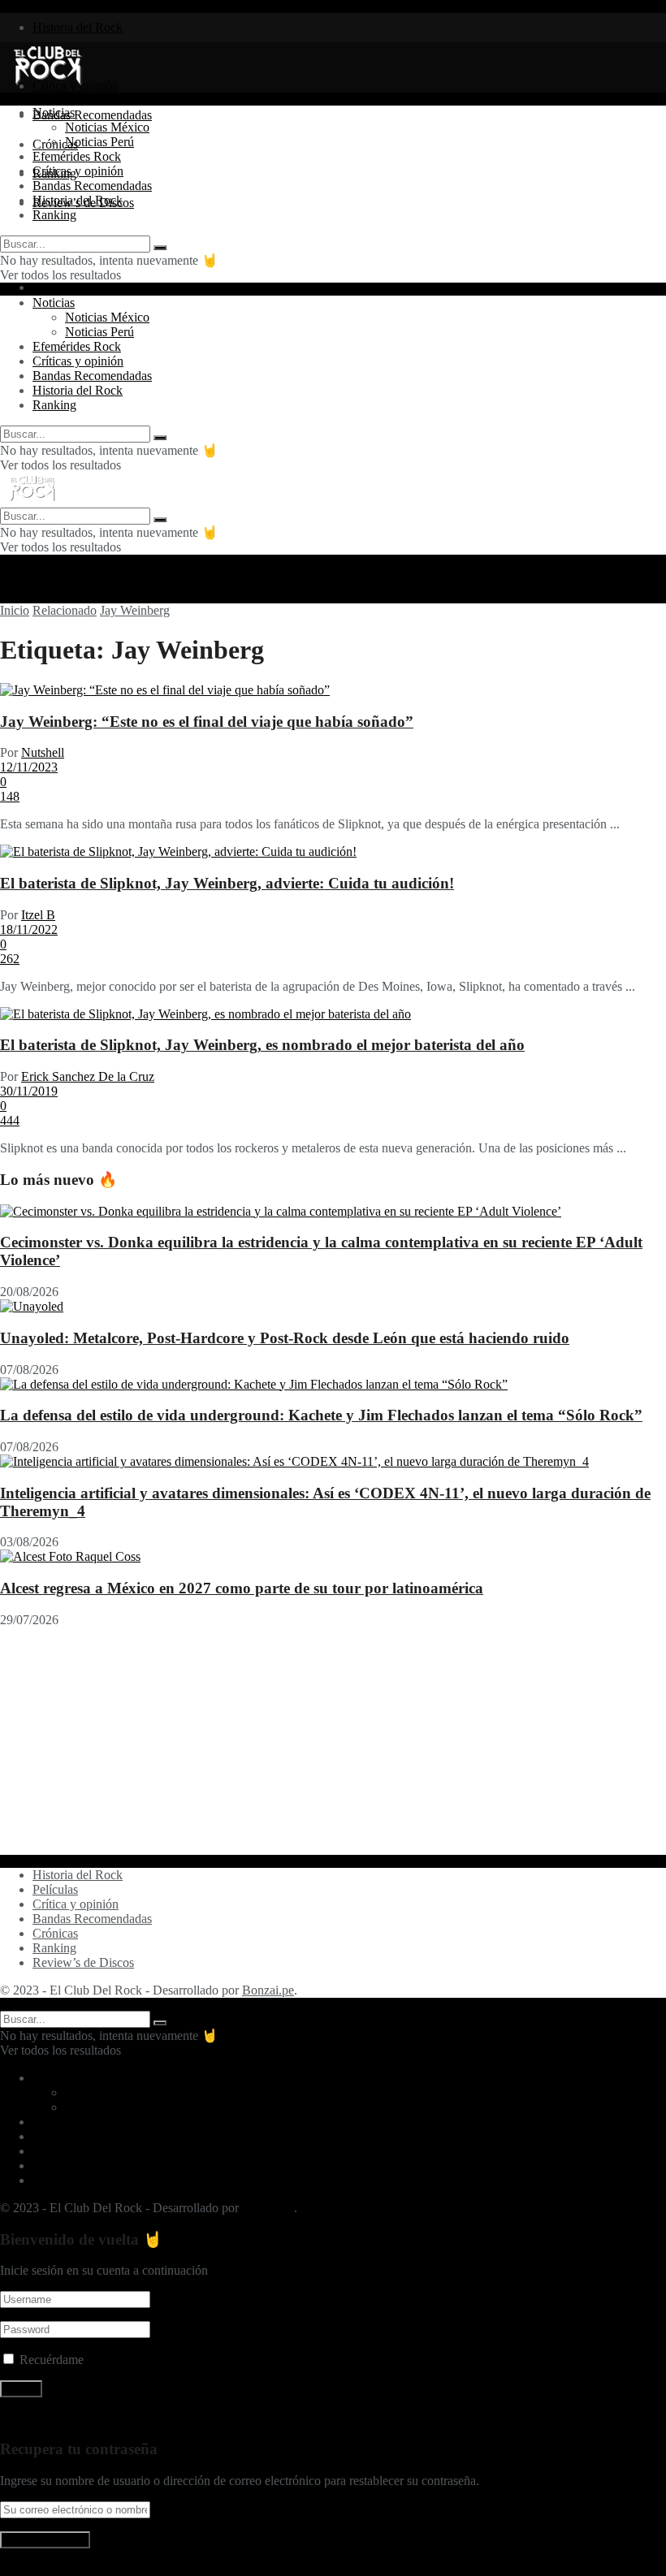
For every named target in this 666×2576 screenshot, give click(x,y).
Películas (55, 1889)
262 (10, 959)
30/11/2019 (29, 1091)
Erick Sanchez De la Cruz (88, 1076)
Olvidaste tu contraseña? (63, 2417)
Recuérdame (52, 2360)
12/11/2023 (29, 767)
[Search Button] (160, 248)
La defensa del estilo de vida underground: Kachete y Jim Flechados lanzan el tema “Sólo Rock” (321, 1415)
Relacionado (65, 610)
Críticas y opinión (78, 171)
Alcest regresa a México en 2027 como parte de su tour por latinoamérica (242, 1588)
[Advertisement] (333, 1741)
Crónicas (55, 1933)
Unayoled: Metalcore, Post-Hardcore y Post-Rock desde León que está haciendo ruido (285, 1338)
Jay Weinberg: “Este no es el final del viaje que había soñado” (207, 722)
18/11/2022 (29, 929)
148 (10, 796)
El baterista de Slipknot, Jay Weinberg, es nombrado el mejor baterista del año (262, 1045)
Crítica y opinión (76, 1904)
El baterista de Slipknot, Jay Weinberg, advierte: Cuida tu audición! (227, 883)
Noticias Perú (99, 142)
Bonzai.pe (268, 1990)
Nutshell (43, 752)
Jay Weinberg (135, 610)
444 (10, 1120)
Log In (17, 2568)
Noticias (54, 112)
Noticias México (107, 127)
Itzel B (38, 915)
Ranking (54, 215)
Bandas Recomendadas (92, 115)
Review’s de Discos (83, 1962)
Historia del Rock (78, 27)
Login (48, 287)
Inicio (15, 610)
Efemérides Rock (77, 156)
